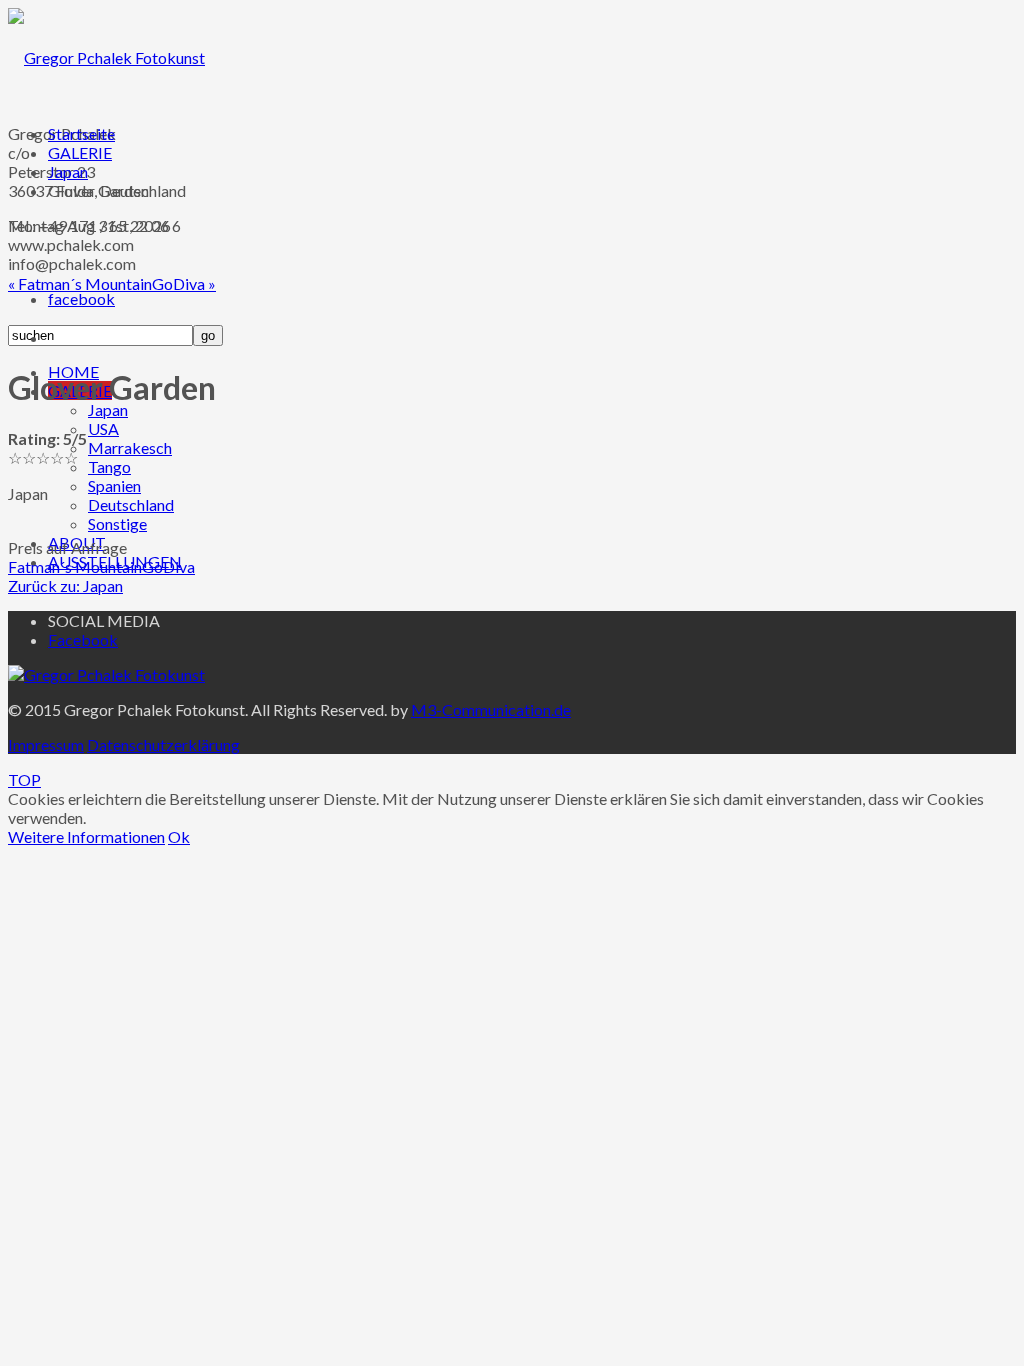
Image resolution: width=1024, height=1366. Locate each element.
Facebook (83, 639)
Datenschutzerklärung (163, 744)
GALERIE (80, 152)
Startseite (81, 133)
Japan (108, 409)
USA (103, 428)
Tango (109, 466)
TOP (24, 779)
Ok (179, 836)
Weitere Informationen (86, 836)
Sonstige (117, 523)
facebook (81, 298)
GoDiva (168, 566)
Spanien (114, 485)
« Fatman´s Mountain (80, 283)
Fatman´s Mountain (75, 566)
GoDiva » (184, 283)
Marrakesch (130, 447)
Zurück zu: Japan (65, 585)
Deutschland (131, 504)
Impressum (46, 744)
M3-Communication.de (491, 709)
